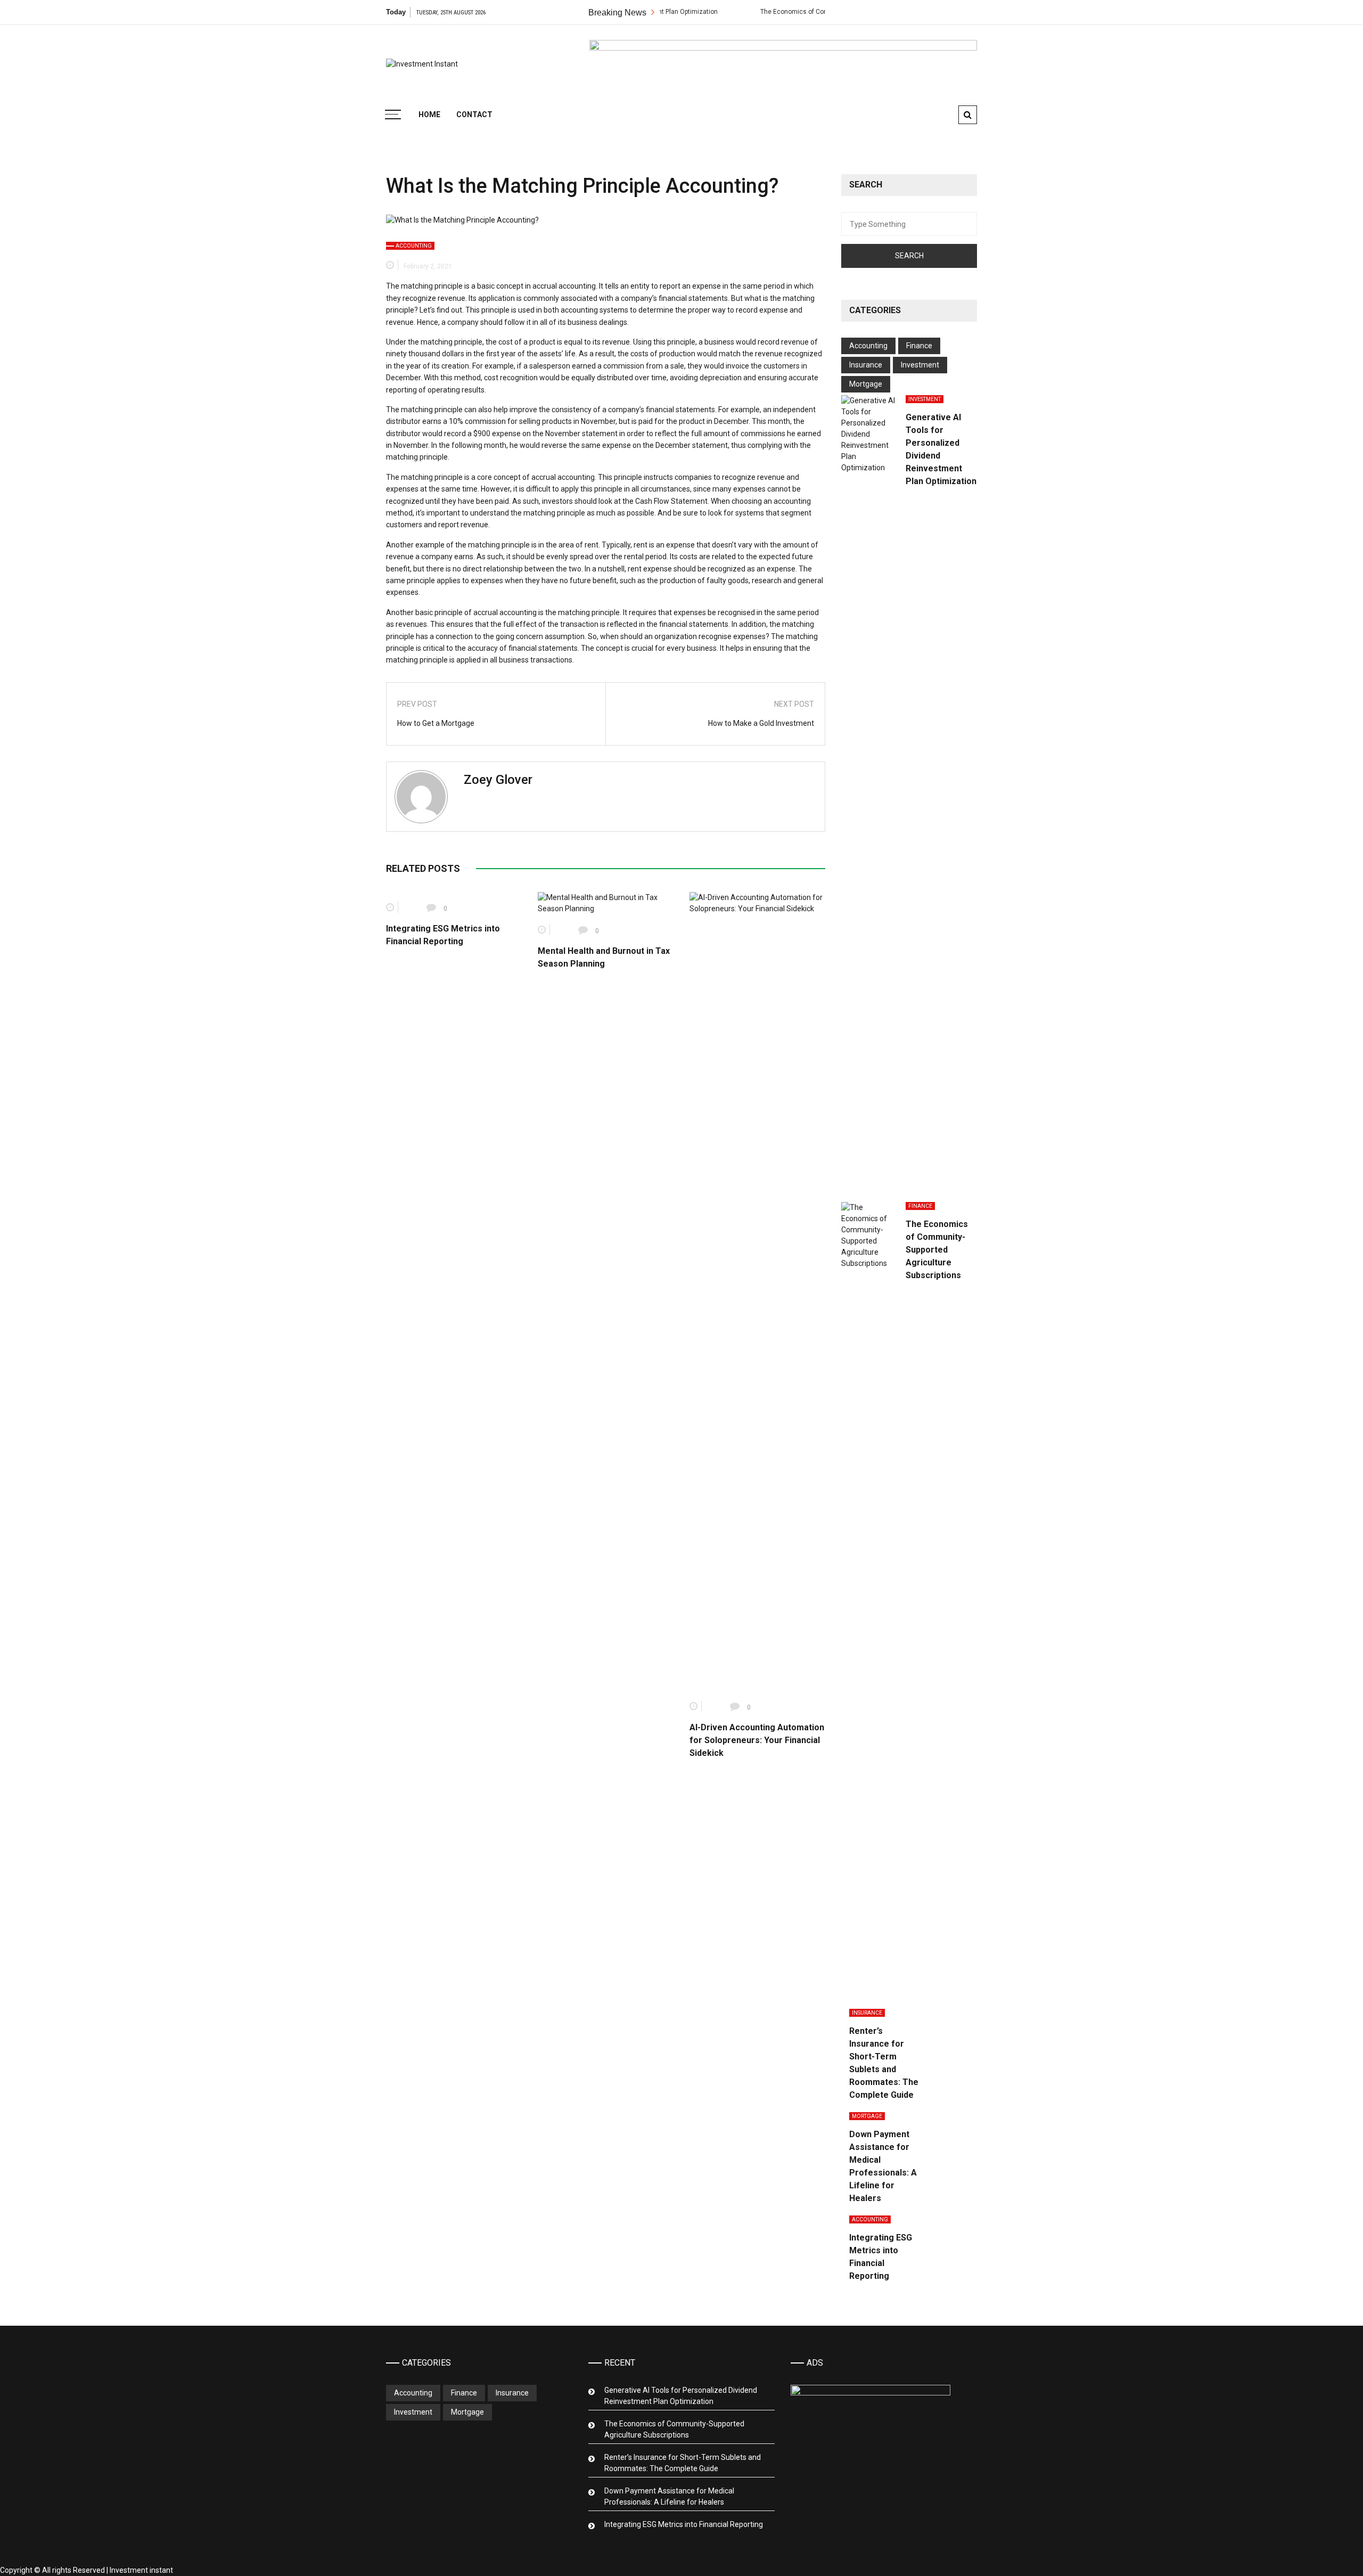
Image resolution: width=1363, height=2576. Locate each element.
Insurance (866, 365)
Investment (920, 365)
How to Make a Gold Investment (761, 723)
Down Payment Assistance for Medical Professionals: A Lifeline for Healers (669, 2496)
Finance (919, 346)
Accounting (414, 246)
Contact (474, 115)
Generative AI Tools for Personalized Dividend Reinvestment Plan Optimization (681, 2396)
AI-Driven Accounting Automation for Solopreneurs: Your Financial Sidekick (757, 1740)
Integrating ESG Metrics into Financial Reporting (684, 2524)
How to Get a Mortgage (436, 723)
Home (429, 115)
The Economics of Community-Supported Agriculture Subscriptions (793, 12)
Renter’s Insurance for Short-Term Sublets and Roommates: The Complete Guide (683, 2463)
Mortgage (866, 384)
